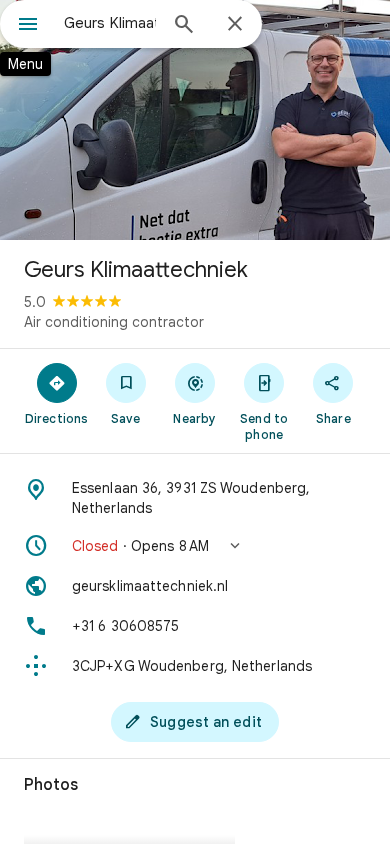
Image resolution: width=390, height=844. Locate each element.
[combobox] (110, 23)
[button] (195, 546)
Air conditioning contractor (114, 322)
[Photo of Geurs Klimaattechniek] (195, 120)
